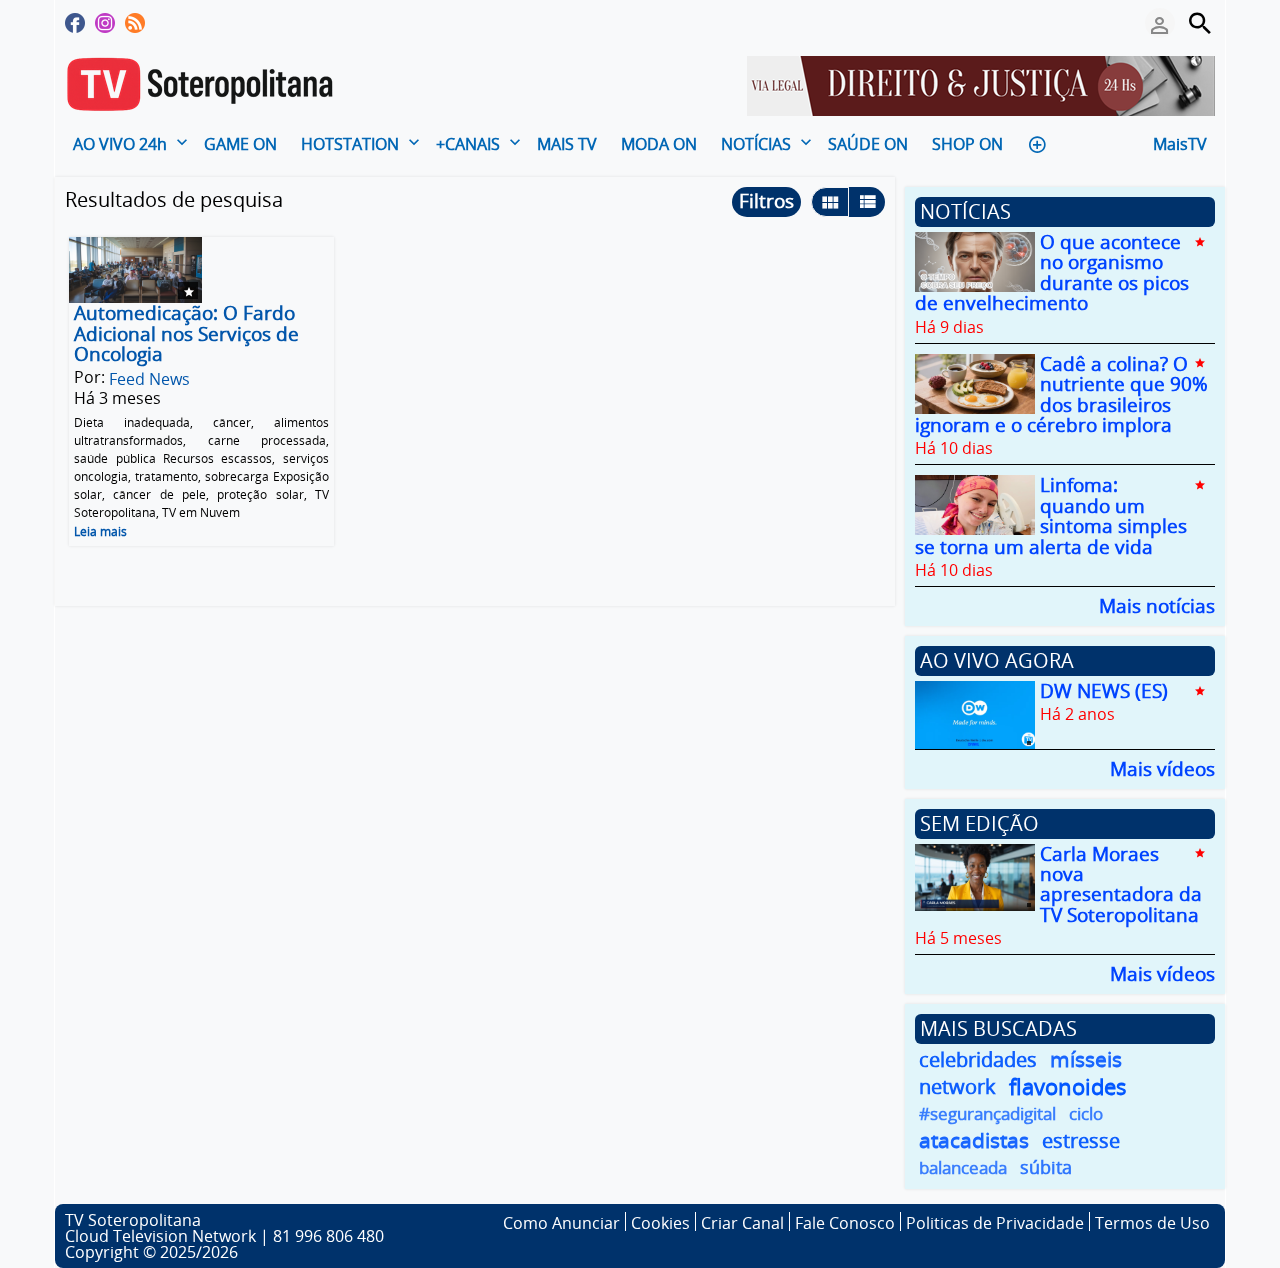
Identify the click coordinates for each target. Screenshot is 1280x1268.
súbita (1046, 1167)
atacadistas (974, 1140)
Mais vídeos (1162, 767)
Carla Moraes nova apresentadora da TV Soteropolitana (1121, 884)
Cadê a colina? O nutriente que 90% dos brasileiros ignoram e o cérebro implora (1061, 394)
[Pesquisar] (1200, 23)
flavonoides (1068, 1086)
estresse (1081, 1140)
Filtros (766, 201)
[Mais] (1037, 142)
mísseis (1086, 1059)
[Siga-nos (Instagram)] (105, 23)
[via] (981, 84)
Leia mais (100, 531)
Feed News (149, 379)
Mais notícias (1157, 604)
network (957, 1086)
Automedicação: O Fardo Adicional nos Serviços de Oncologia (186, 334)
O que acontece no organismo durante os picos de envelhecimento (1052, 272)
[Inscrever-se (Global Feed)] (135, 23)
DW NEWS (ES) (1104, 691)
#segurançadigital (987, 1113)
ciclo (1086, 1113)
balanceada (963, 1167)
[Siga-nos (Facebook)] (75, 23)
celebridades (978, 1059)
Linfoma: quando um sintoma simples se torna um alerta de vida (1051, 516)
